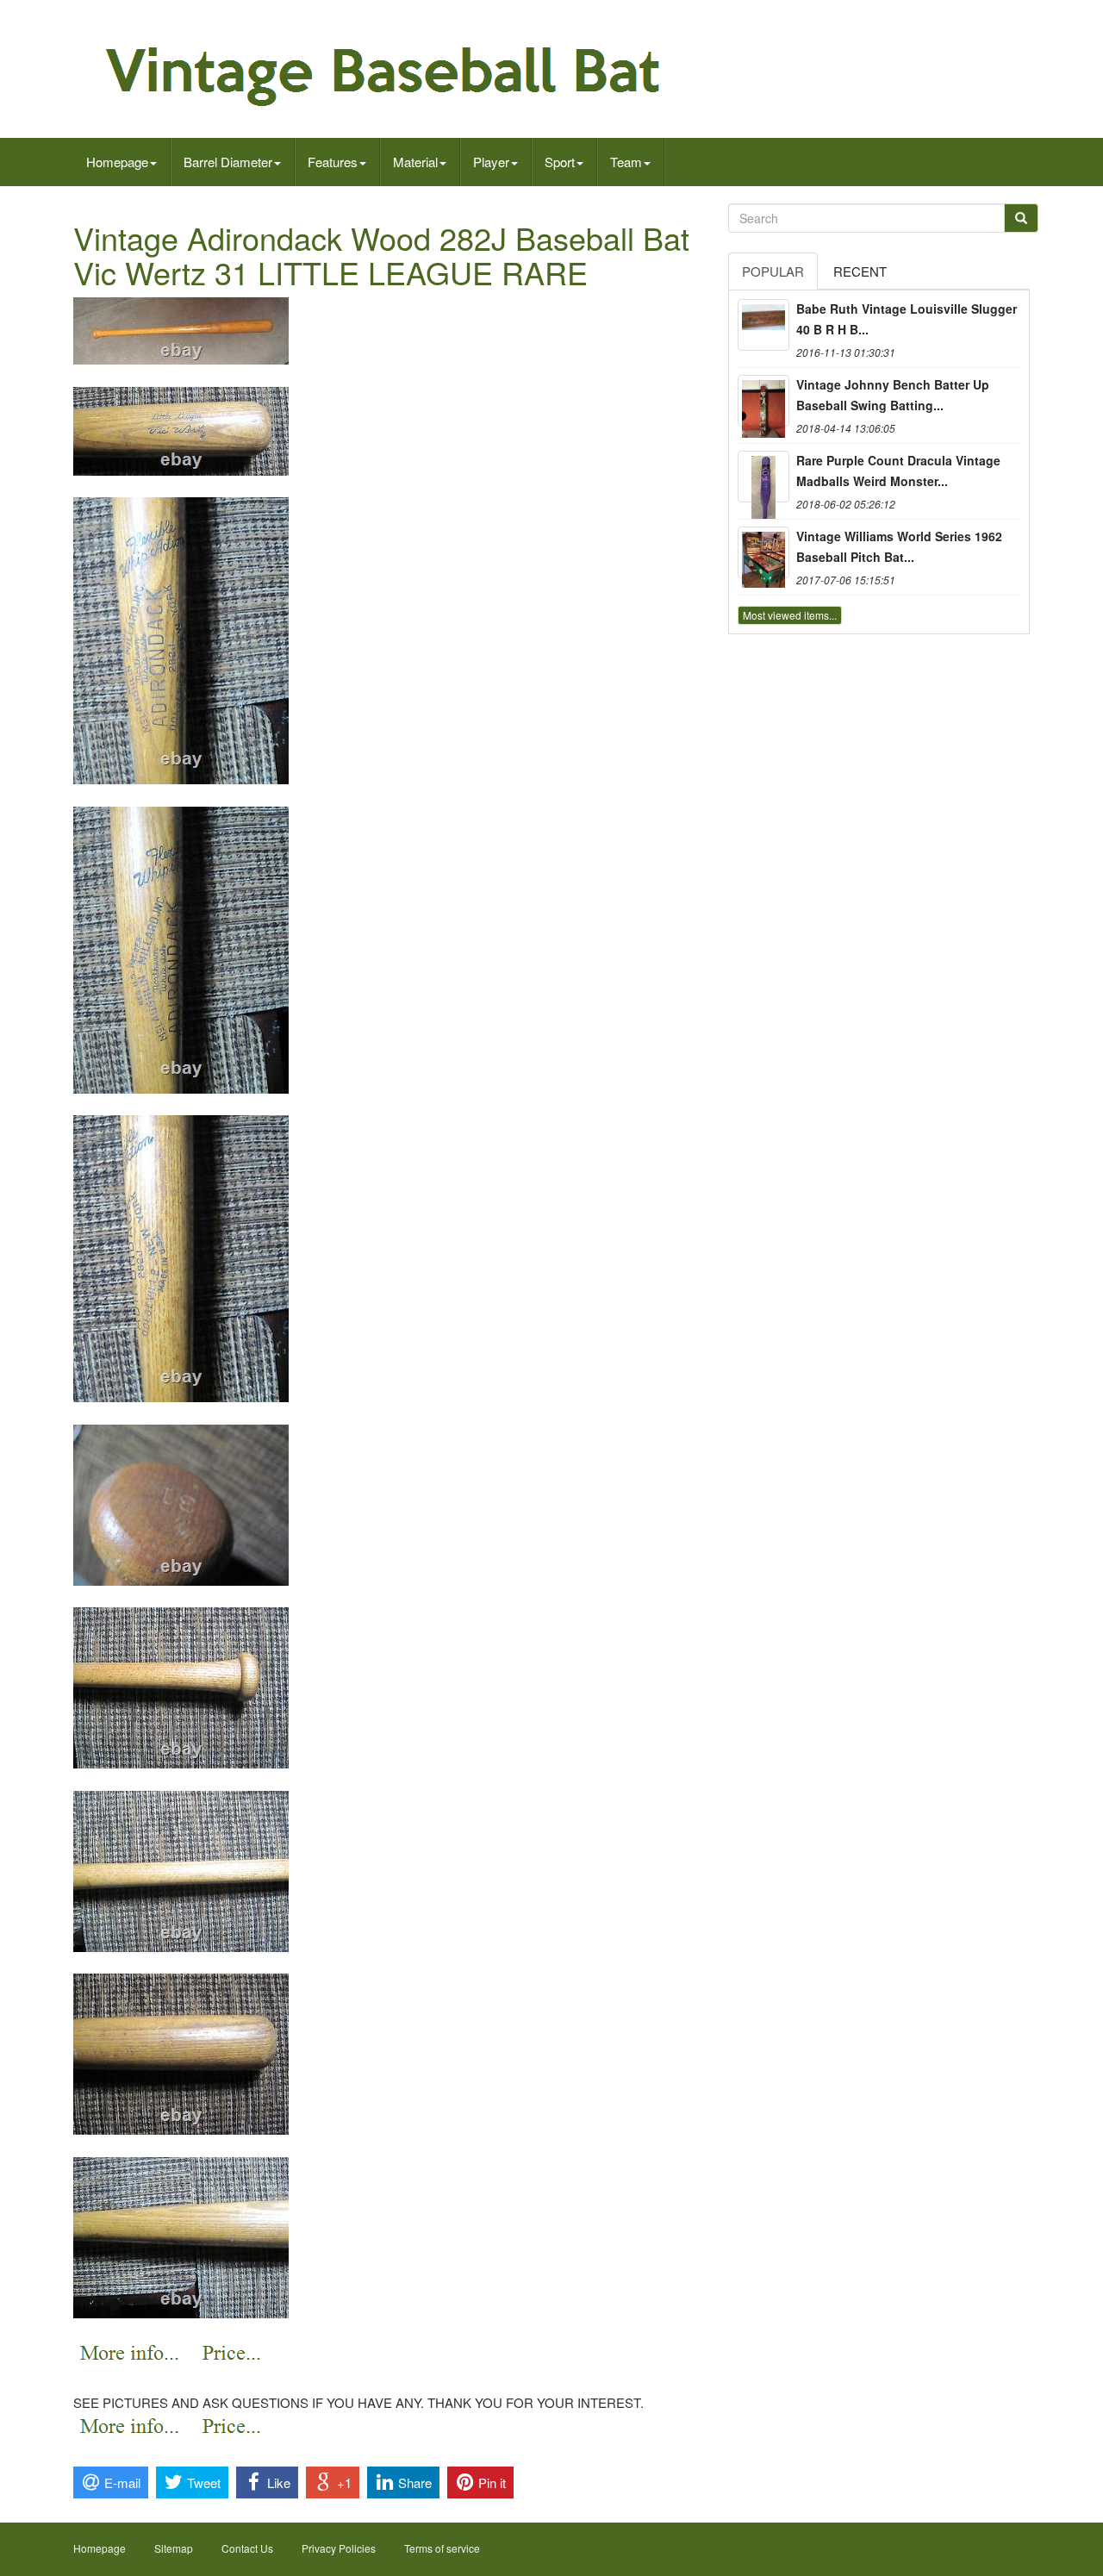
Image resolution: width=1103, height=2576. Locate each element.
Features (333, 162)
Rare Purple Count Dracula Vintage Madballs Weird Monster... (898, 471)
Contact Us (247, 2548)
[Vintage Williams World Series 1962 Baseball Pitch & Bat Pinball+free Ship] (763, 552)
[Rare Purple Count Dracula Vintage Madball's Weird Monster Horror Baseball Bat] (763, 477)
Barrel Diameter (228, 162)
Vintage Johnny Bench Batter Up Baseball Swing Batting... (893, 395)
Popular (773, 271)
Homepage (117, 162)
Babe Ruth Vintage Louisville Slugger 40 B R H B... (907, 319)
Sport (560, 162)
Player (491, 162)
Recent (860, 271)
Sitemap (174, 2548)
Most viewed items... (790, 615)
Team (626, 162)
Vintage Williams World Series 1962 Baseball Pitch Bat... (899, 546)
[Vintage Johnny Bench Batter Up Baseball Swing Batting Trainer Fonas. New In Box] (763, 401)
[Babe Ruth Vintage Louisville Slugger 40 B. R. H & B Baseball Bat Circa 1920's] (763, 325)
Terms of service (442, 2548)
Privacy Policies (339, 2548)
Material (415, 162)
